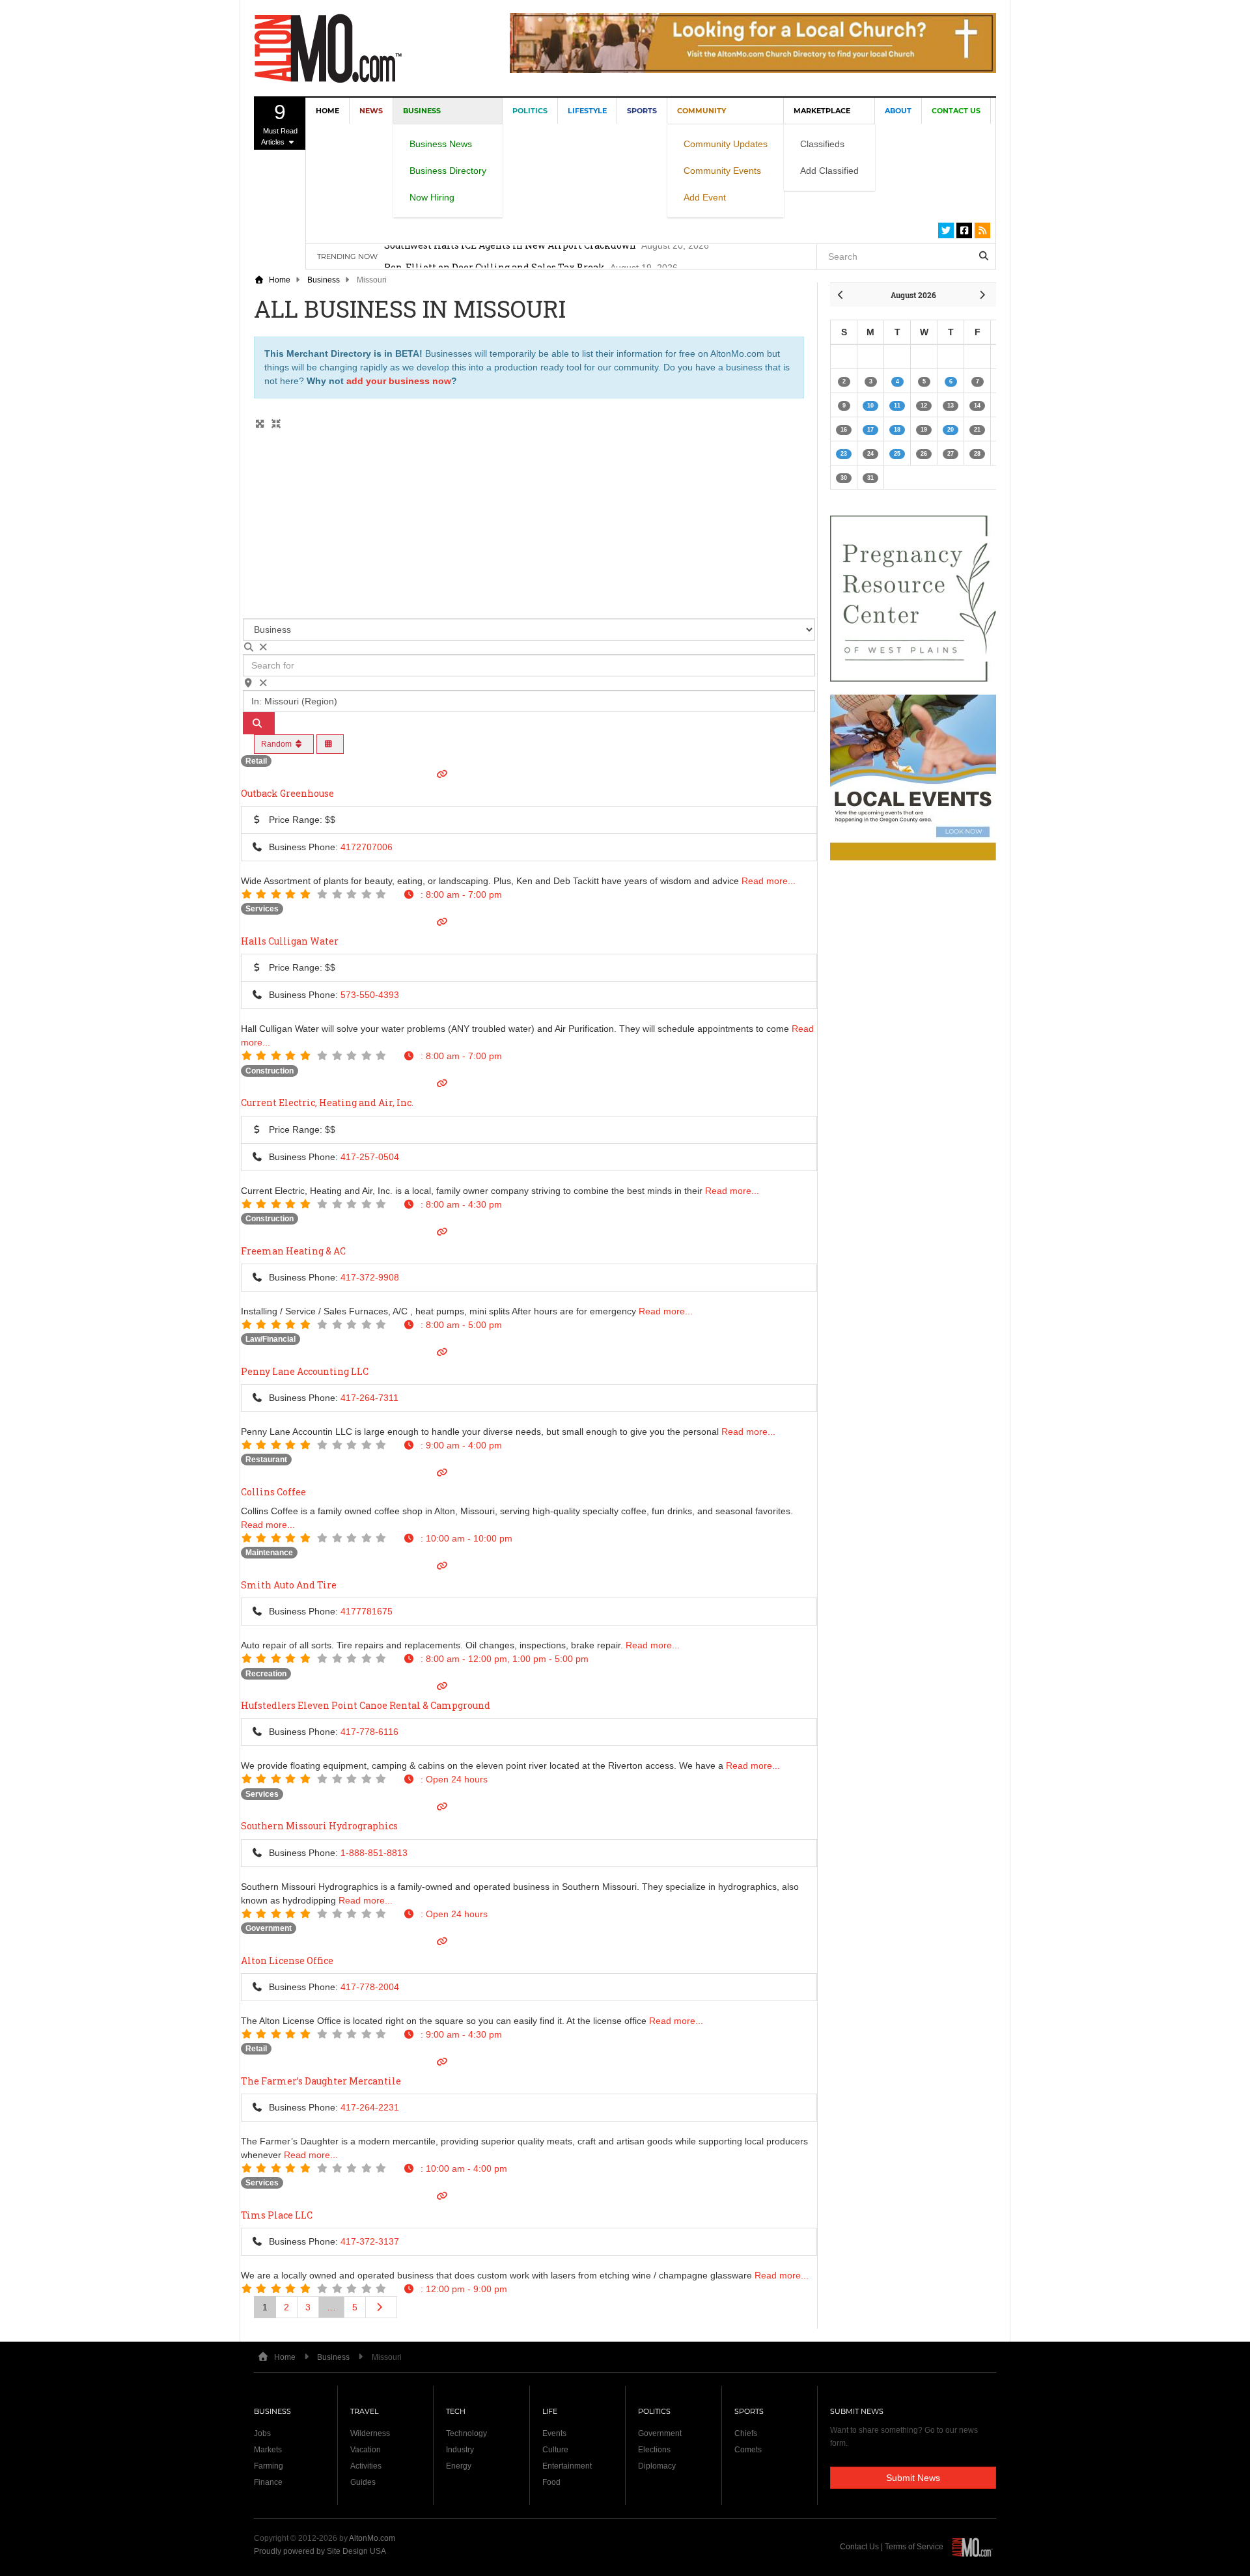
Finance (268, 2482)
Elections (654, 2450)
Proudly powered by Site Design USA (320, 2551)
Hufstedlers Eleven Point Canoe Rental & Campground (366, 1705)
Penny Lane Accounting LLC (305, 1371)
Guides (363, 2482)
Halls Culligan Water (290, 941)
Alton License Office (287, 1960)
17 (870, 430)
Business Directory (448, 171)
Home (327, 111)
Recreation (266, 1674)
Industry (460, 2450)
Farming (269, 2466)
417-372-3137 (370, 2241)
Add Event (705, 197)
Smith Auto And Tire (289, 1585)
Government (269, 1928)
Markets (268, 2450)
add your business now (399, 381)
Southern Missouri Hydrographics (319, 1826)
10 (870, 406)
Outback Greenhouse (287, 793)
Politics (530, 111)
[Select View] (330, 744)
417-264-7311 (369, 1398)
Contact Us (956, 111)
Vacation (366, 2450)
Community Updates (726, 144)
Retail (256, 761)
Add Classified (829, 171)
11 (897, 406)
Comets (748, 2450)
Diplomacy (657, 2466)
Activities (366, 2466)
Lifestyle (587, 111)
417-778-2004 (370, 1987)
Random (277, 744)
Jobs (262, 2433)
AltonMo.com (372, 2538)
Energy (459, 2466)
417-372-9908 (370, 1277)
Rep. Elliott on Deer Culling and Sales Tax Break (494, 256)
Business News (441, 144)
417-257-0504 (370, 1157)
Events (554, 2433)
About (898, 111)
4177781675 (367, 1611)
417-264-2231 (370, 2107)
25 (897, 454)
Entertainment (567, 2466)
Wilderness (370, 2433)
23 (844, 454)
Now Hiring (432, 197)
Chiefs (746, 2433)
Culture (555, 2450)
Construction (270, 1071)
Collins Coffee (273, 1492)
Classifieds (822, 144)
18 (897, 430)
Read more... (769, 881)
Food (551, 2482)
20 (951, 430)
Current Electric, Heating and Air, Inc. (327, 1102)
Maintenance (269, 1553)
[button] (452, 894)
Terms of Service (914, 2547)
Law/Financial (271, 1339)
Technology (466, 2433)
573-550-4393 (370, 995)
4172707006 (367, 847)
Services (262, 909)
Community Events (722, 171)
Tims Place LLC (277, 2215)
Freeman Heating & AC (293, 1251)
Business (324, 280)
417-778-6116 (369, 1732)
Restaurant (266, 1460)
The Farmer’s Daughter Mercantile (321, 2081)
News (371, 111)
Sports (642, 111)
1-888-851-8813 (374, 1853)
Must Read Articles (279, 123)
